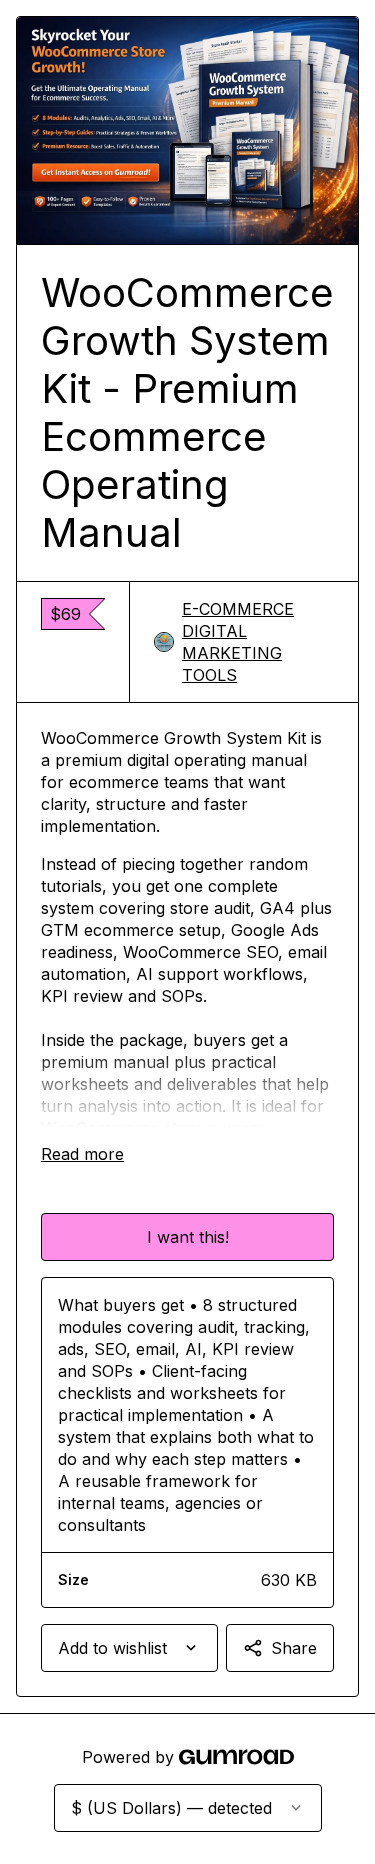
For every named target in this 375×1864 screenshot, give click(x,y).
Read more (82, 1154)
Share (294, 1648)
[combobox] (129, 1648)
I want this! (188, 1237)
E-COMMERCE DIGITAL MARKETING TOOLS (238, 642)
